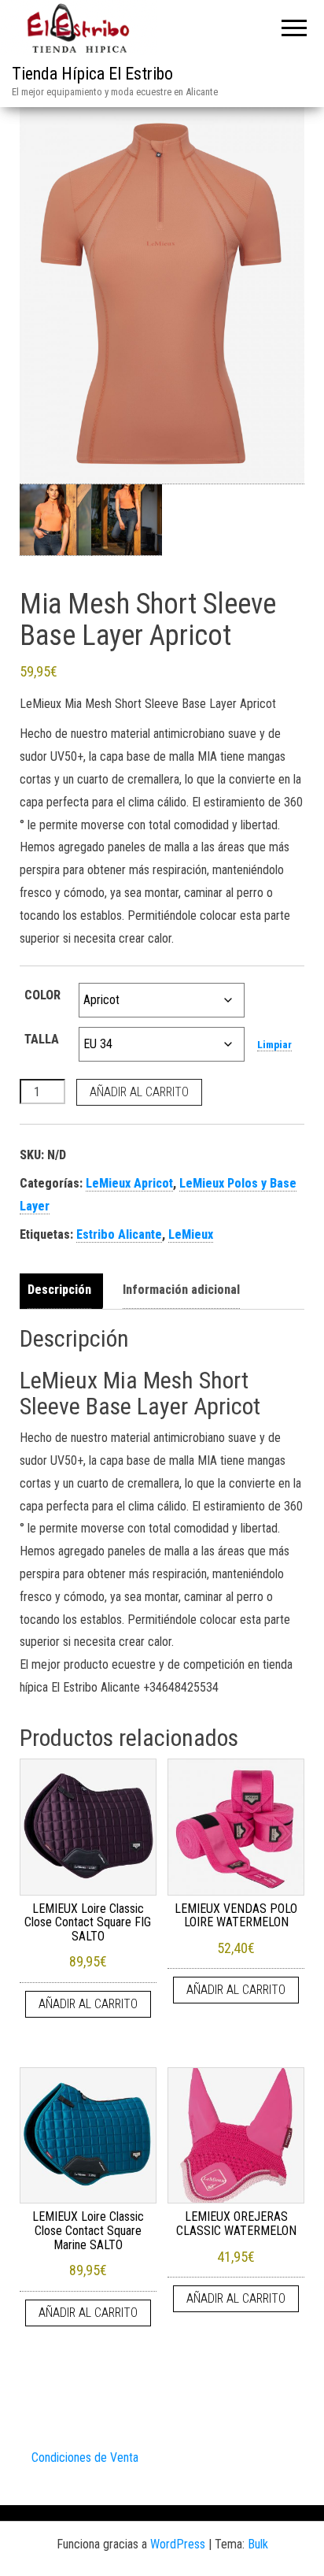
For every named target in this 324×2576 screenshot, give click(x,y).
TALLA (42, 1039)
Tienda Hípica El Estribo (92, 74)
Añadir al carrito (139, 1092)
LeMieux (191, 1234)
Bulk (258, 2544)
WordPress (178, 2544)
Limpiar (274, 1045)
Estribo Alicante (119, 1234)
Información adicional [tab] (181, 1290)
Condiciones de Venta (85, 2457)
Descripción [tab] (59, 1290)
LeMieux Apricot (129, 1183)
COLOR (42, 995)
